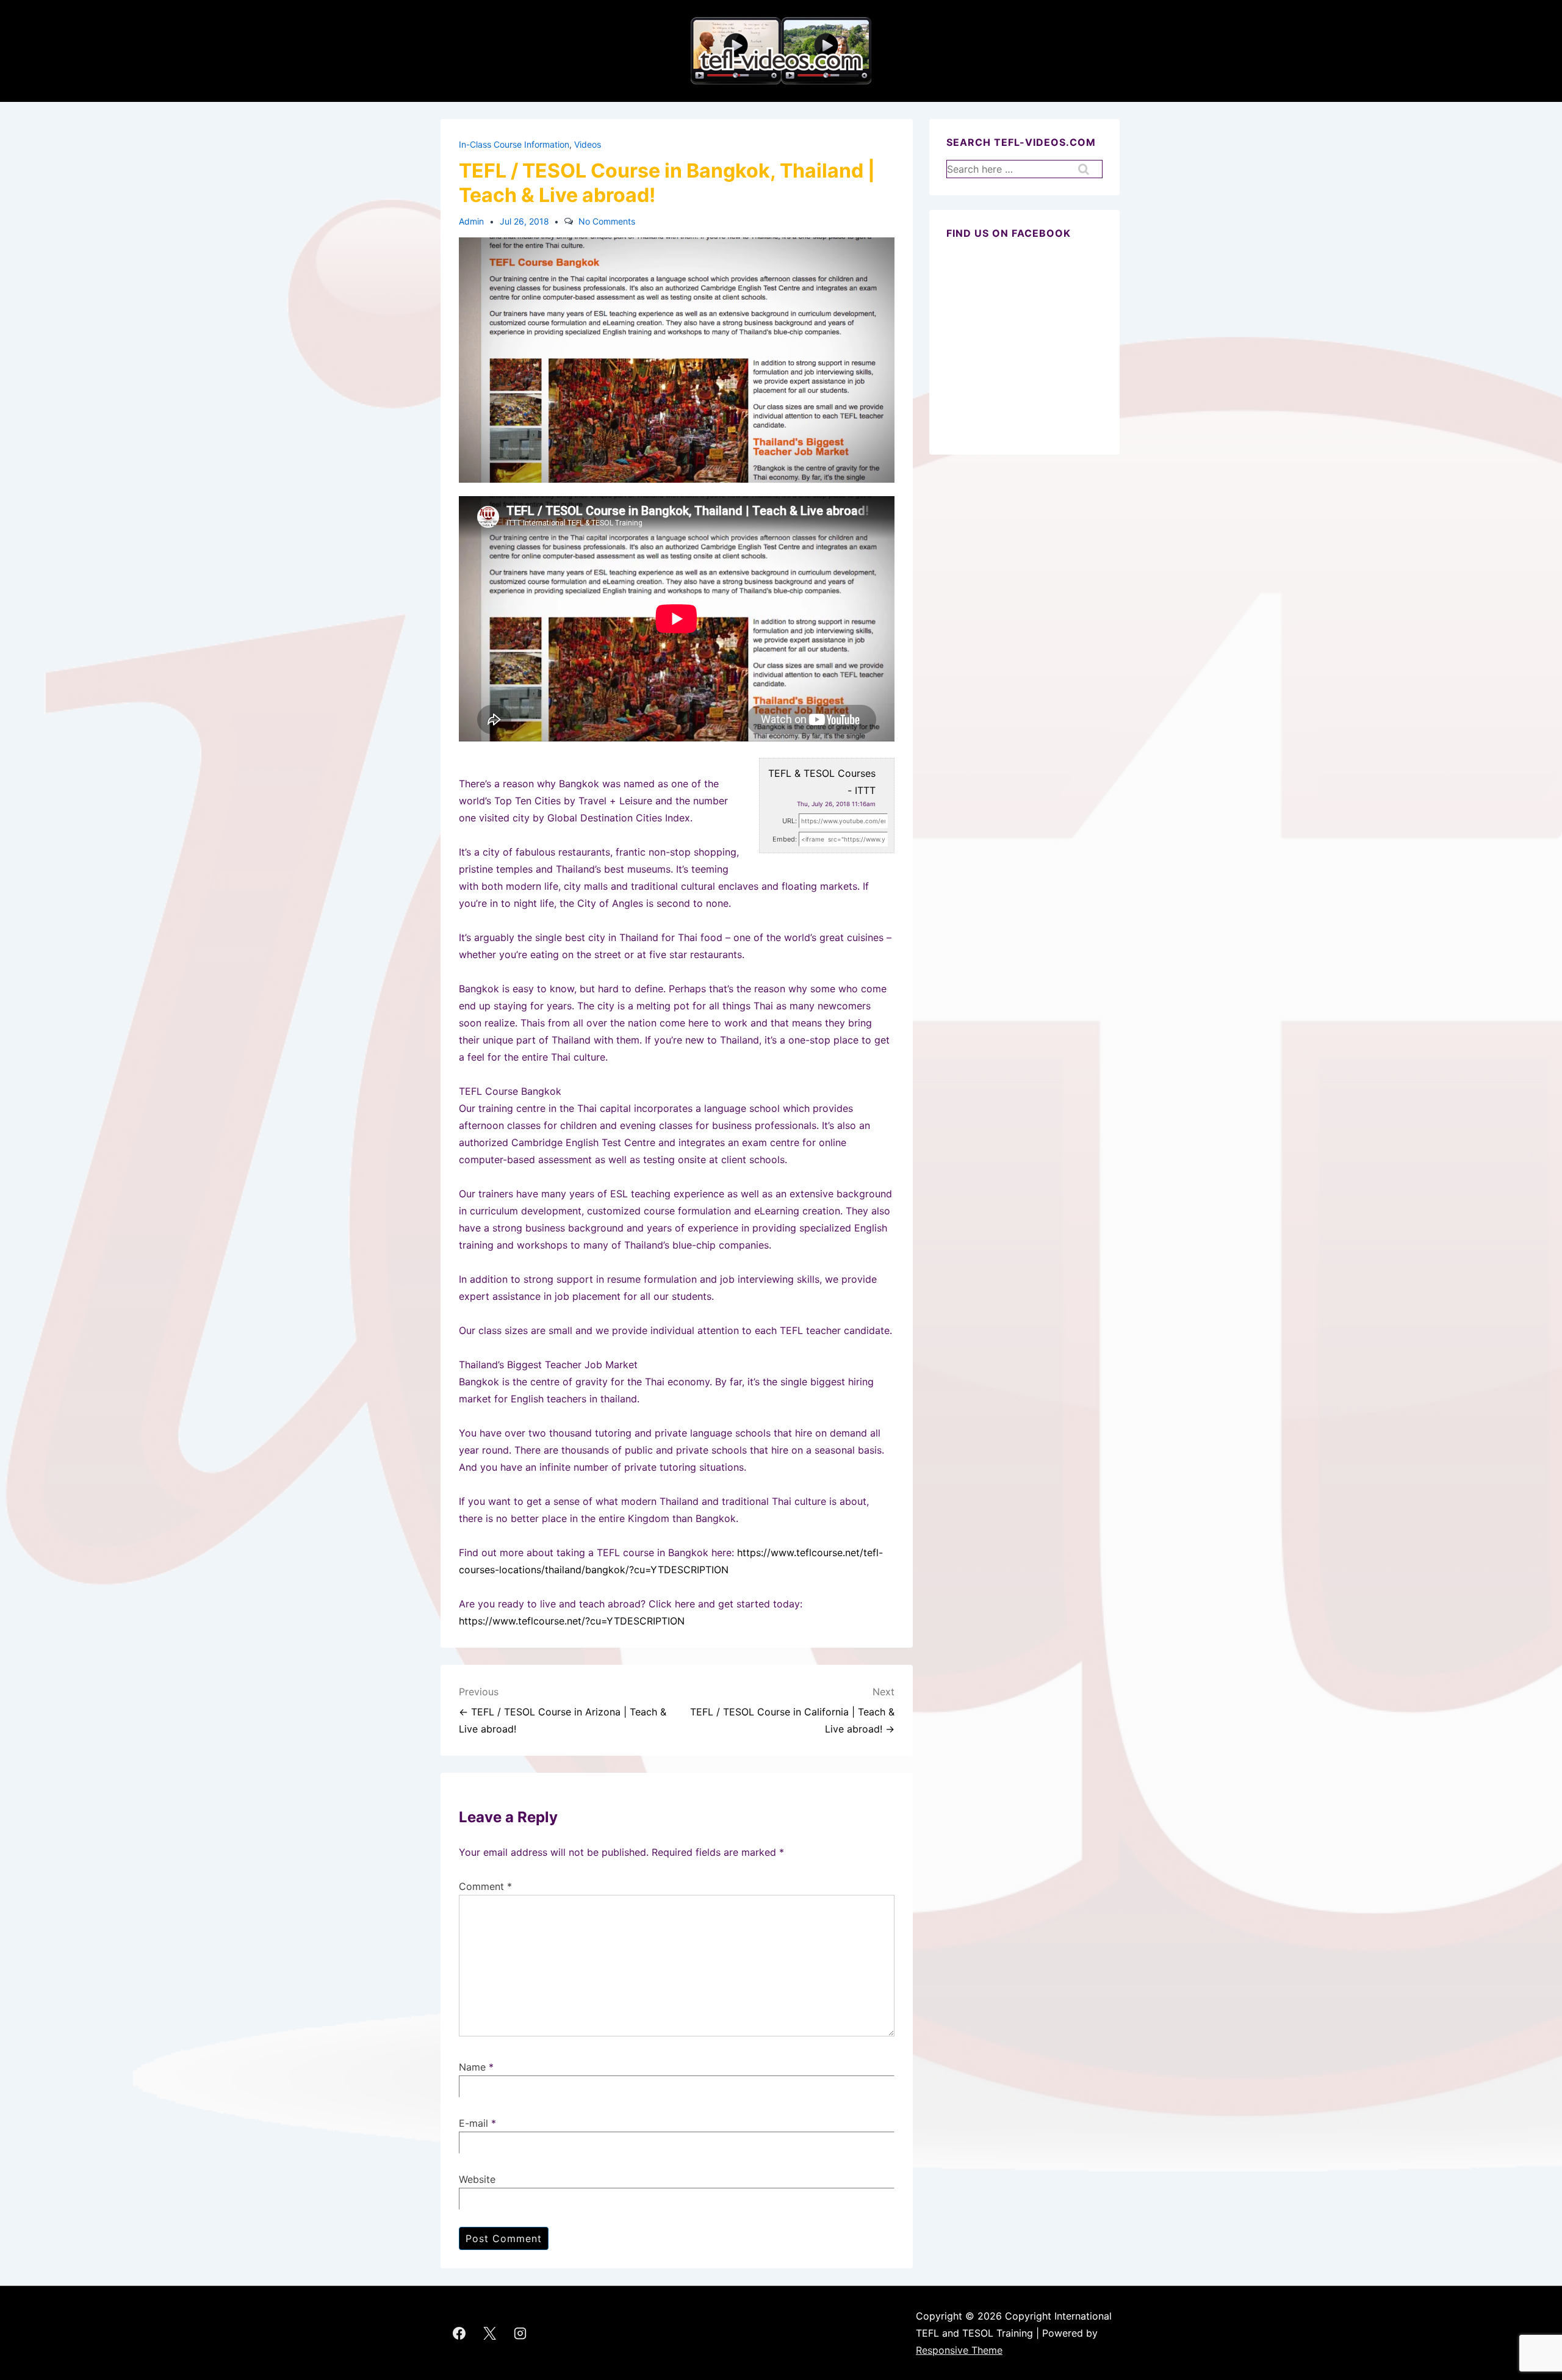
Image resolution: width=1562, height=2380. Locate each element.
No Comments (607, 221)
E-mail (473, 2123)
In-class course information (514, 144)
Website (477, 2179)
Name (472, 2067)
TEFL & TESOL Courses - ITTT (822, 782)
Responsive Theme (959, 2350)
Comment (485, 1886)
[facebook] (459, 2333)
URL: (790, 821)
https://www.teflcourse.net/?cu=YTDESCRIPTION (572, 1621)
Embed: (785, 839)
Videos (588, 144)
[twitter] (490, 2333)
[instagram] (520, 2333)
